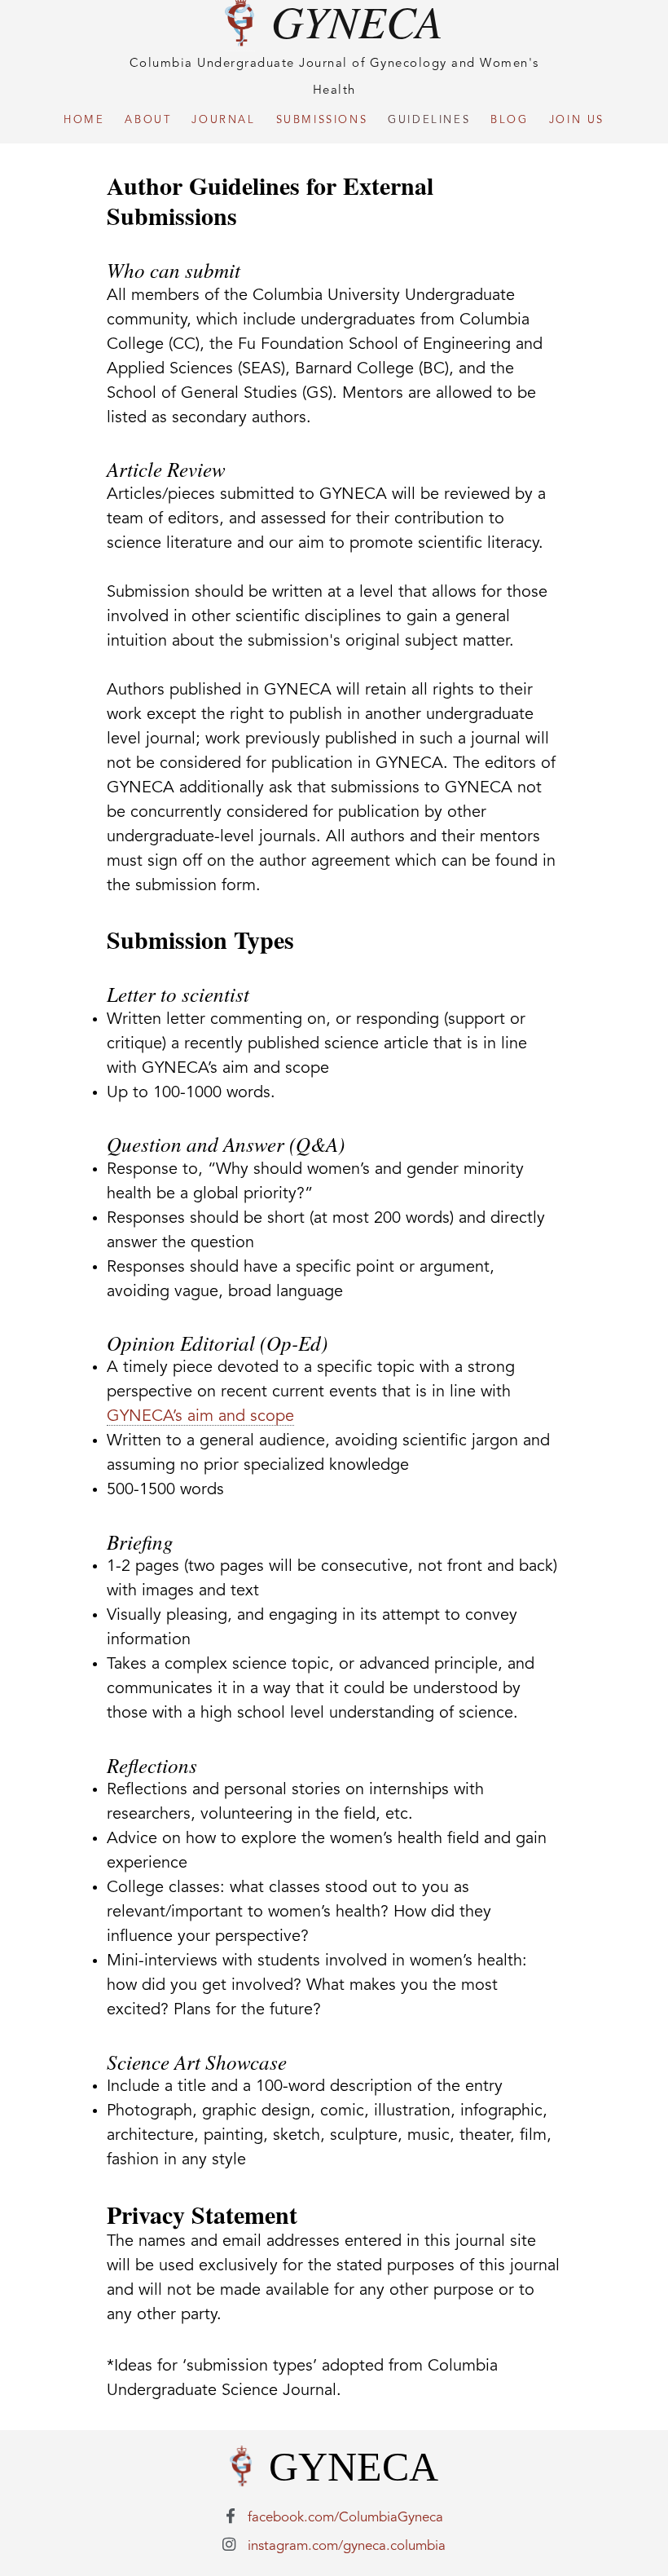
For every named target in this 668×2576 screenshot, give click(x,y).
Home (84, 120)
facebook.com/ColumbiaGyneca (345, 2518)
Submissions (322, 120)
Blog (509, 120)
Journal (223, 120)
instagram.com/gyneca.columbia (347, 2546)
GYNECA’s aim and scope (200, 1417)
